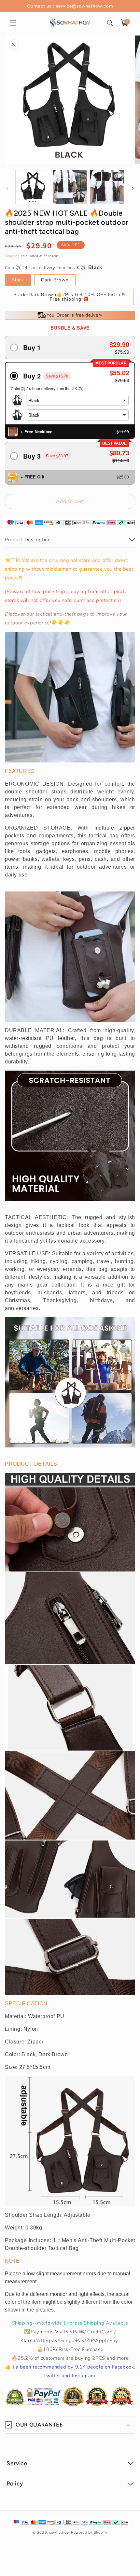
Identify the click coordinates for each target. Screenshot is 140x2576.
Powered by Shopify (89, 2533)
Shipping (12, 256)
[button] (13, 23)
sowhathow (59, 2533)
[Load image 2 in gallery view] (70, 187)
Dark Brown (55, 280)
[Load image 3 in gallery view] (107, 187)
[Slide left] (7, 189)
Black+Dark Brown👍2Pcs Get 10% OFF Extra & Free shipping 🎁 (69, 297)
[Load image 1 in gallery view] (33, 187)
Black (18, 280)
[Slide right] (133, 189)
